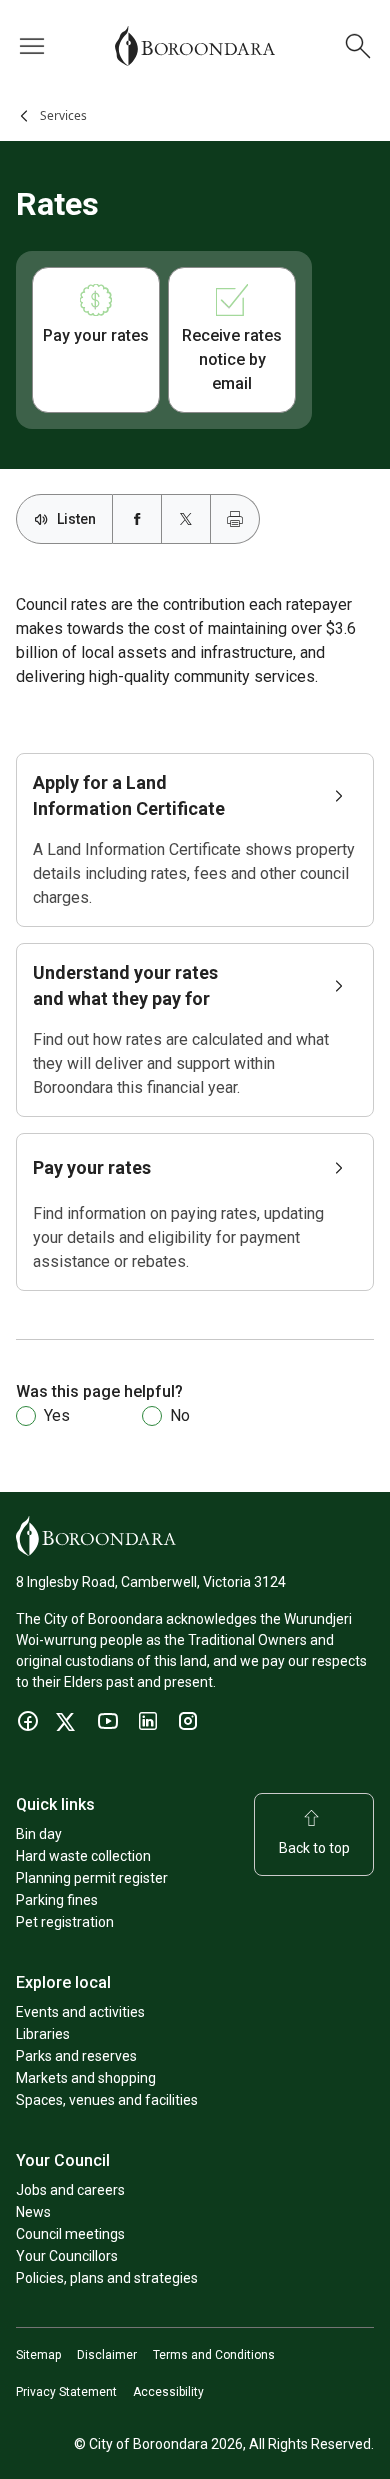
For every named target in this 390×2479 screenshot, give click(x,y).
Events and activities (80, 2012)
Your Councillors (67, 2256)
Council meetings (70, 2234)
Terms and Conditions (214, 2355)
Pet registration (65, 1922)
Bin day (39, 1834)
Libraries (43, 2034)
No (180, 1415)
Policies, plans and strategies (107, 2278)
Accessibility (168, 2392)
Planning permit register (92, 1878)
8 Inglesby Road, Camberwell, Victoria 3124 (151, 1582)
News (33, 2212)
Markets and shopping (86, 2078)
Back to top (314, 1848)
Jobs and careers (70, 2190)
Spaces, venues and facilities (107, 2100)
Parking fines (57, 1900)
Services (63, 116)
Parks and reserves (76, 2056)
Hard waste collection (83, 1856)
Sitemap (38, 2355)
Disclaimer (107, 2355)
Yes (57, 1415)
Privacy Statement (66, 2392)
